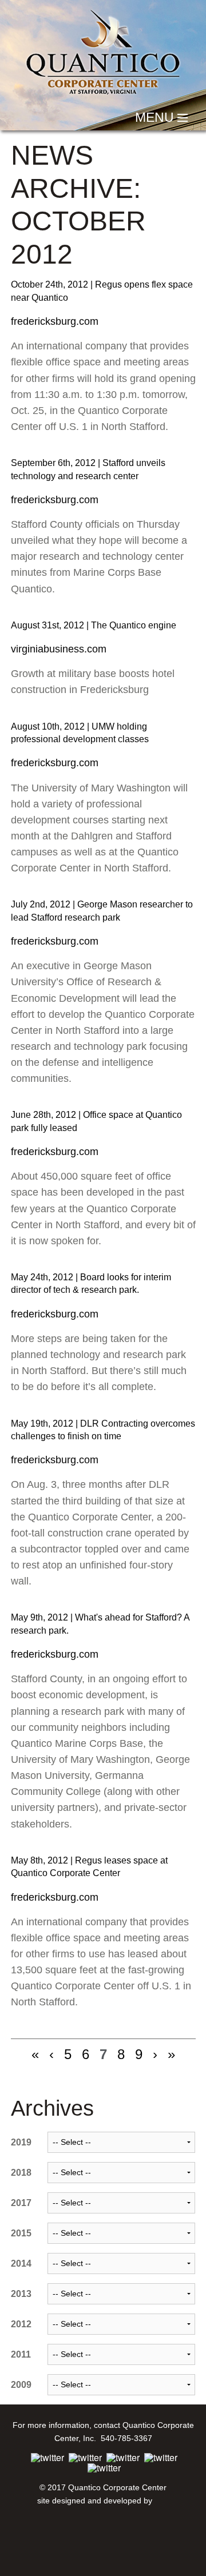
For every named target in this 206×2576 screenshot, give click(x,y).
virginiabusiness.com (59, 649)
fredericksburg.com (55, 321)
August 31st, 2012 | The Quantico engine (94, 625)
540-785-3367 (125, 2438)
